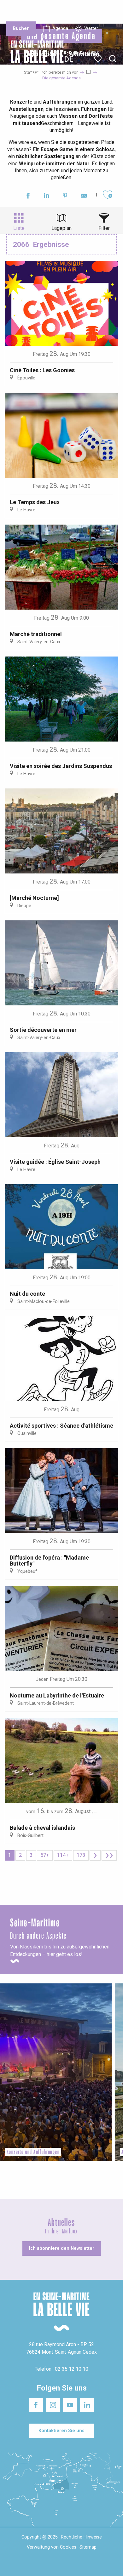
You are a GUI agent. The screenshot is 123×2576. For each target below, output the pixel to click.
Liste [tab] (19, 228)
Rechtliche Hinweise (81, 2537)
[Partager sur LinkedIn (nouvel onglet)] (47, 197)
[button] (113, 59)
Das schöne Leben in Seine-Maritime (59, 9)
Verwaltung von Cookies (52, 2547)
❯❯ (109, 1855)
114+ (63, 1855)
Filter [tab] (104, 228)
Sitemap (88, 2547)
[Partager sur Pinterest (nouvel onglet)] (65, 197)
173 (81, 1855)
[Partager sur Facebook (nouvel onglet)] (28, 197)
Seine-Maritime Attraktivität (17, 12)
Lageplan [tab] (61, 228)
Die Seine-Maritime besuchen (97, 12)
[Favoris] (99, 59)
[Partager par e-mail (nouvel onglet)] (84, 197)
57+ (45, 1855)
